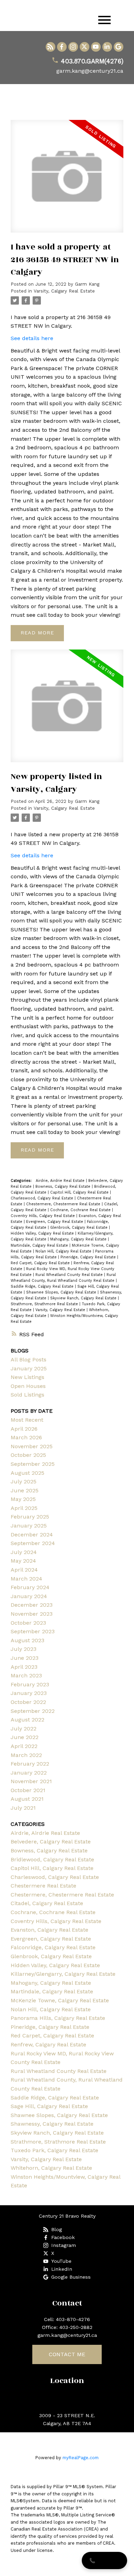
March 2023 (26, 1675)
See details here (32, 338)
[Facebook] (62, 47)
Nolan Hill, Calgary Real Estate (64, 1251)
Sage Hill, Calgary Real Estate (49, 2106)
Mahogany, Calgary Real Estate (79, 1239)
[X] (85, 47)
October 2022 (28, 1702)
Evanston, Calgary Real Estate (49, 1930)
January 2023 (29, 1693)
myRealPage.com (81, 2458)
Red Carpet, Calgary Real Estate (41, 1263)
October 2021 (28, 1790)
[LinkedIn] (107, 47)
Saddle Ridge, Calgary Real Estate (43, 1286)
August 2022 (27, 1720)
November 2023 (32, 1614)
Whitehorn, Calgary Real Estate (51, 2168)
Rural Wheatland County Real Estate (70, 1275)
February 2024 (30, 1587)
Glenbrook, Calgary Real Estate (80, 1228)
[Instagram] (73, 47)
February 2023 (30, 1684)
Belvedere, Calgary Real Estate (51, 1842)
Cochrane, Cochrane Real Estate (81, 1210)
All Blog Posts (29, 1359)
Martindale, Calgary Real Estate (40, 1245)
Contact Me (67, 2354)
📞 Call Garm (104, 2560)
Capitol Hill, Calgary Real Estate (80, 1192)
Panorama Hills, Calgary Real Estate (58, 2018)
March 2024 (26, 1579)
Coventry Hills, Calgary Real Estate (43, 1216)
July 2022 (24, 1729)
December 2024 (32, 1535)
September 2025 (33, 1464)
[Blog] (51, 47)
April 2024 (24, 1570)
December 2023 (32, 1605)
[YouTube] (96, 47)
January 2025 (29, 1368)
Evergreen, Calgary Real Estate (55, 1222)
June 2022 (25, 1737)
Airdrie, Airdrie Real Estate (61, 1181)
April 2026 (24, 1429)
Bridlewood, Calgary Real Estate (52, 1859)
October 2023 (28, 1623)
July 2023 (24, 1649)
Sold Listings (27, 1395)
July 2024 (24, 1552)
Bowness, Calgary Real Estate (64, 1187)
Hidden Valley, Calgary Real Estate (43, 1233)
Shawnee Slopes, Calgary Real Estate (62, 1292)
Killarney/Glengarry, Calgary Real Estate (63, 1974)
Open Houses (28, 1386)
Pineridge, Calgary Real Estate (89, 1257)
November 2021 (31, 1781)
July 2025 (24, 1481)
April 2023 (24, 1667)
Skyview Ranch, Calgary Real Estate (84, 1298)
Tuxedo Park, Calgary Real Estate (54, 2150)
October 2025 (28, 1455)
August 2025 (27, 1473)
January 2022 (29, 1773)
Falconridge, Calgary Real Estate (53, 1947)
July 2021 (23, 1808)
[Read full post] (67, 181)
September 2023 (33, 1631)
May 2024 (23, 1561)
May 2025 (23, 1499)
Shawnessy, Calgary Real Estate (52, 2124)
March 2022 (26, 1755)
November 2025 (32, 1446)
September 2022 (33, 1711)
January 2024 (29, 1596)
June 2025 (25, 1490)
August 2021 (27, 1799)
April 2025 (24, 1508)
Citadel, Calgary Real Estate (47, 1903)
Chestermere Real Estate (43, 1886)
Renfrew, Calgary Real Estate (48, 2045)
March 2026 (26, 1437)
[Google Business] (119, 47)
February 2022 (30, 1764)
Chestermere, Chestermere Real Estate (64, 1204)
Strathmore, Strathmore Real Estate (45, 1304)
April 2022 (24, 1746)
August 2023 (27, 1640)
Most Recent (27, 1420)
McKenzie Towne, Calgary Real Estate (60, 2000)
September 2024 (33, 1543)
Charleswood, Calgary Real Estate (43, 1198)
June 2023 (25, 1658)
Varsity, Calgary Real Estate (64, 291)
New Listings (27, 1377)
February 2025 (30, 1517)
